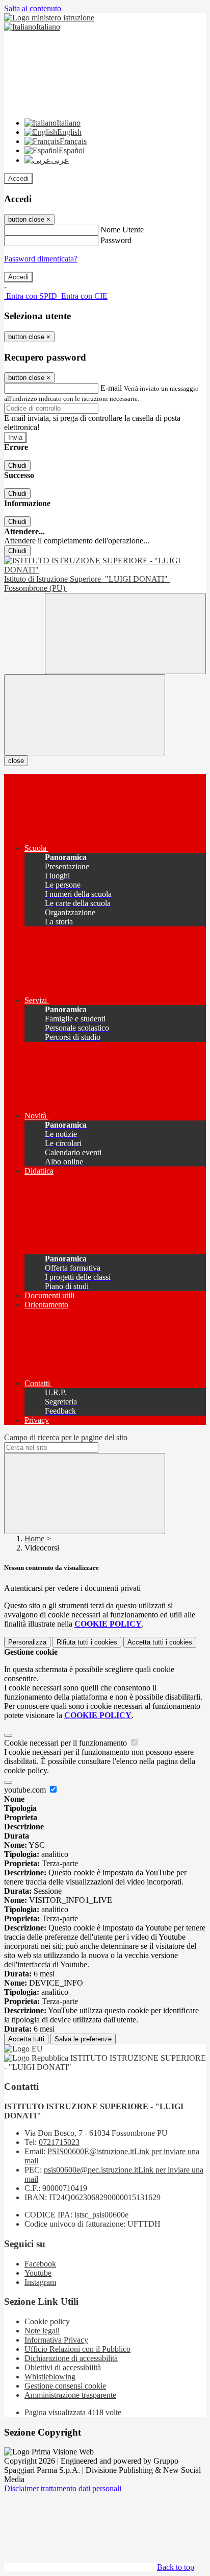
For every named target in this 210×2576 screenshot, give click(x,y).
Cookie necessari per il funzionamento (67, 1743)
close (16, 761)
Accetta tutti (160, 1642)
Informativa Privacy (56, 2340)
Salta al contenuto (33, 8)
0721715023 (59, 2142)
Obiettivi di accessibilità (63, 2367)
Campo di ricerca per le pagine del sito (66, 1437)
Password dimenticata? (41, 259)
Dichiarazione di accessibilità (71, 2358)
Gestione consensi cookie (65, 2386)
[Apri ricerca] (125, 634)
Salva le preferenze (83, 2039)
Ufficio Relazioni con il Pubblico (77, 2349)
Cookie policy (47, 2321)
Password (116, 240)
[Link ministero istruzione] (49, 18)
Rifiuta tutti (87, 1642)
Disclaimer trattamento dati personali (63, 2488)
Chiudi (17, 466)
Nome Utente (122, 230)
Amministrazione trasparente (70, 2395)
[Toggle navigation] (85, 715)
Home (34, 1539)
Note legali (42, 2331)
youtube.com (26, 1790)
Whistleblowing (50, 2377)
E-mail (111, 388)
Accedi (18, 178)
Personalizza (27, 1642)
